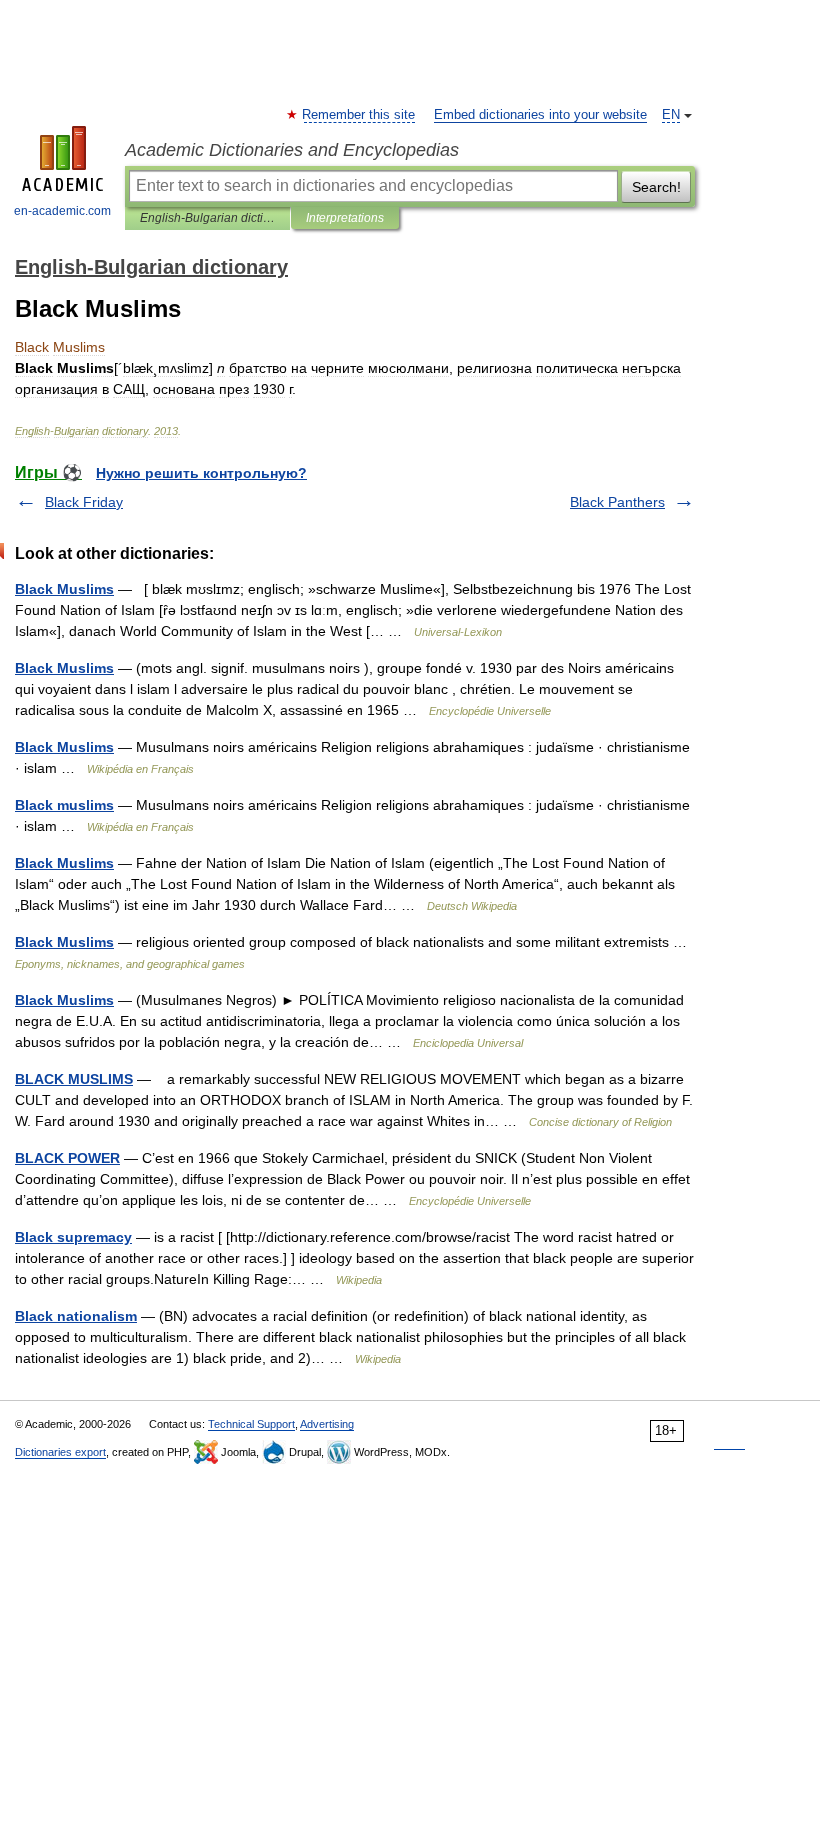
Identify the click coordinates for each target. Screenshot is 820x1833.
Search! (656, 187)
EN (671, 115)
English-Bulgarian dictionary (207, 218)
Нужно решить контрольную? (201, 473)
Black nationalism (76, 1316)
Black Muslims (64, 589)
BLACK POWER (67, 1158)
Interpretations (345, 218)
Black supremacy (73, 1237)
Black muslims (64, 805)
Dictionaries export (60, 1452)
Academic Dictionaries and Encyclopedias (292, 150)
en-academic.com (62, 211)
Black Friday (84, 502)
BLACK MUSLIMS (74, 1079)
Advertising (327, 1424)
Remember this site (359, 115)
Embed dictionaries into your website (540, 115)
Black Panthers (617, 502)
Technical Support (251, 1424)
